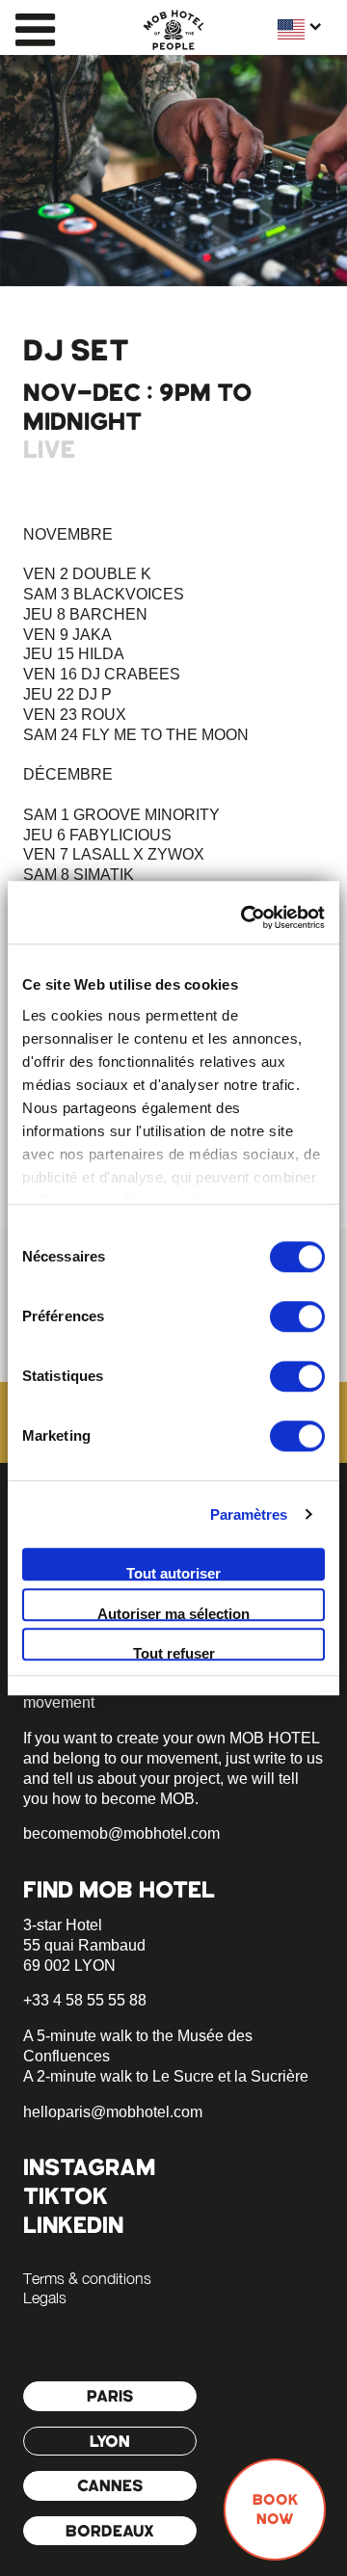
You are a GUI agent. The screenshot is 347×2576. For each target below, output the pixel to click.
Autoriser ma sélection (173, 1613)
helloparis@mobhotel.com (113, 2112)
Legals (45, 2297)
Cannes (110, 2485)
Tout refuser (174, 1653)
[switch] (297, 1316)
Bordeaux (110, 2531)
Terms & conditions (87, 2278)
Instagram (89, 2167)
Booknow (275, 2510)
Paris (110, 2396)
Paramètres (249, 1514)
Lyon (110, 2441)
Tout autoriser (173, 1573)
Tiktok (66, 2196)
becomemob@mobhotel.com (121, 1833)
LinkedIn (73, 2225)
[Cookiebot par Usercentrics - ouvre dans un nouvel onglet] (245, 917)
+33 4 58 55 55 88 (85, 2000)
